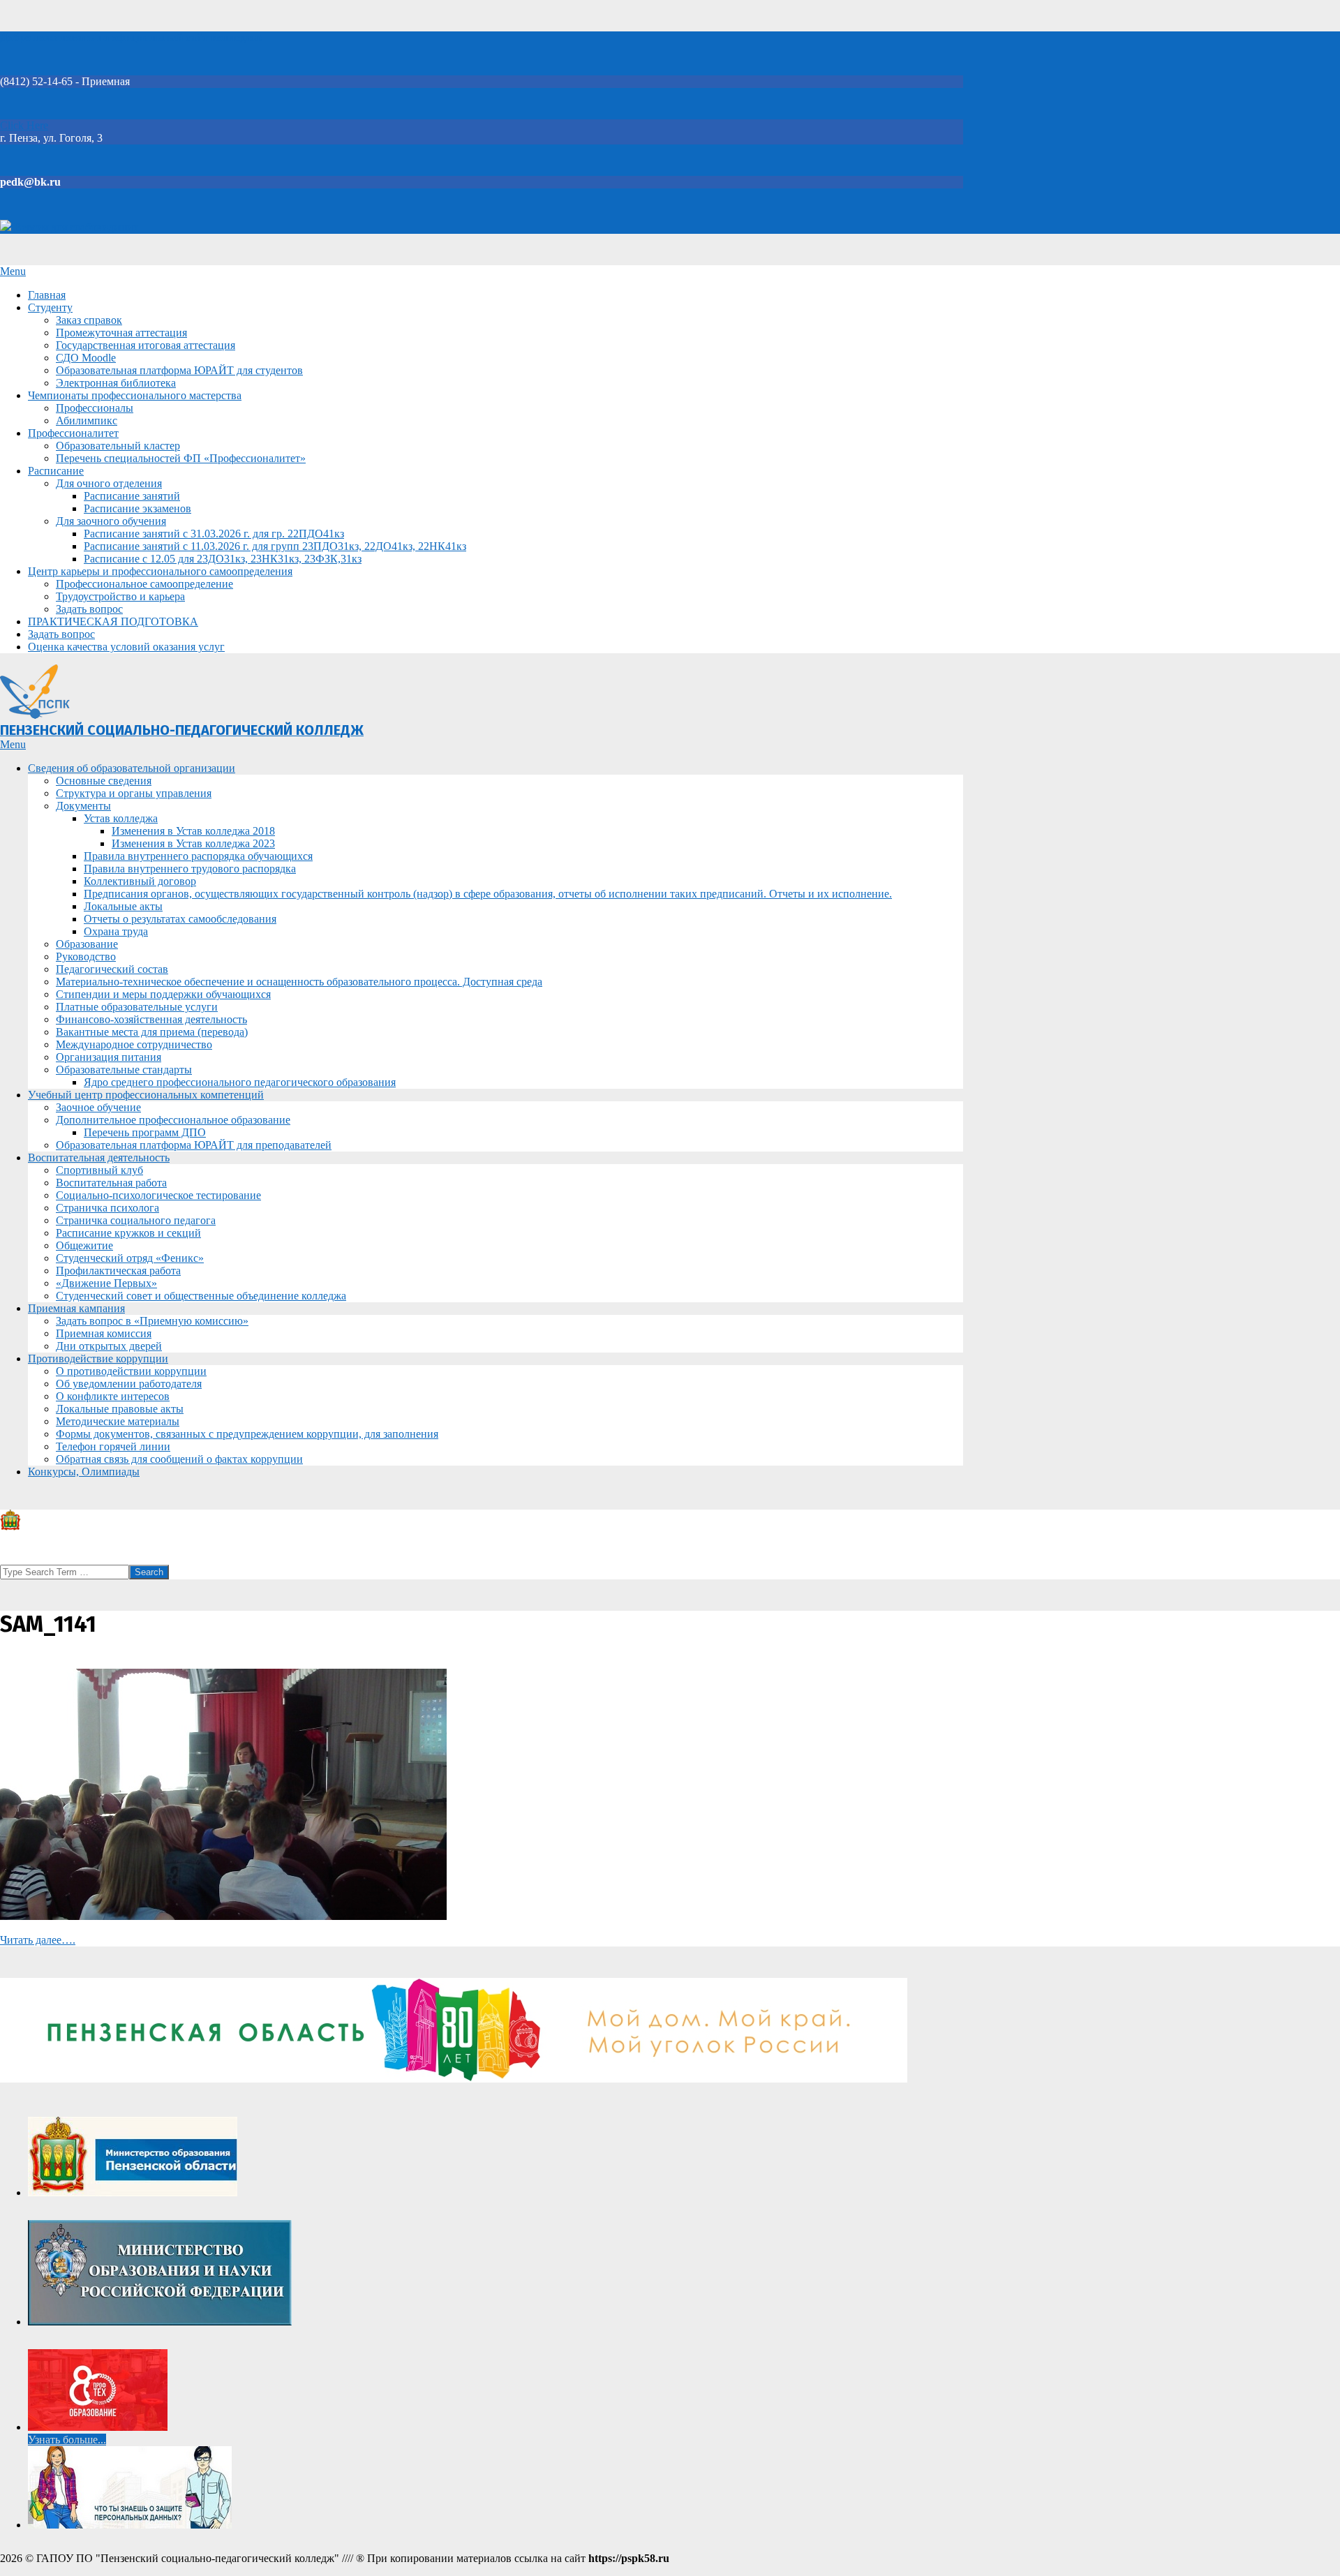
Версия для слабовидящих (75, 227)
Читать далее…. (38, 1940)
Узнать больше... (67, 2440)
